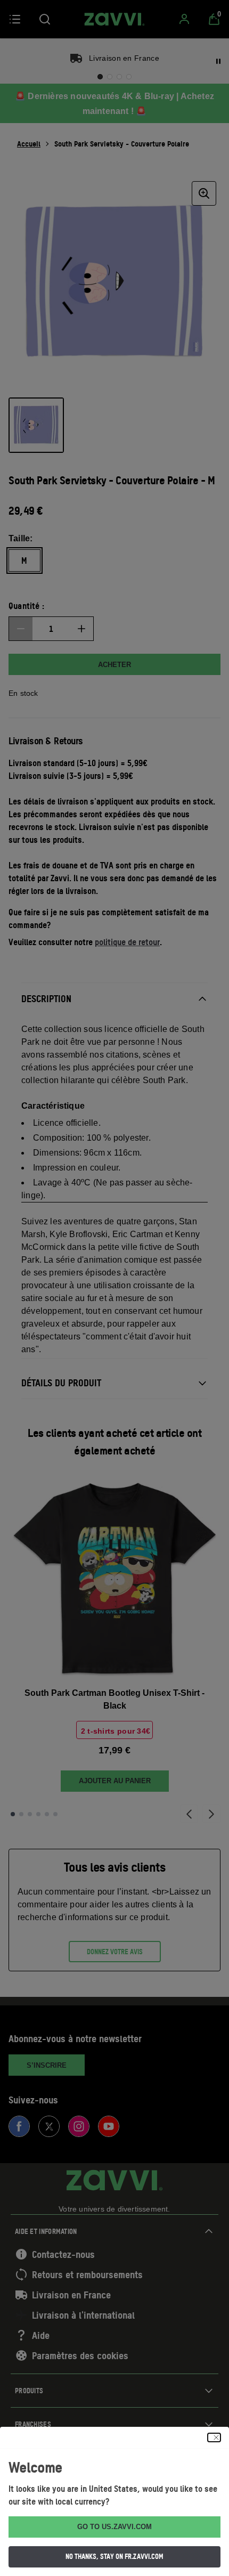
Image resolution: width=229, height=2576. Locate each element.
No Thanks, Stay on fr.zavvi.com (114, 2556)
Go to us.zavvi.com (114, 2527)
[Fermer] (214, 2437)
